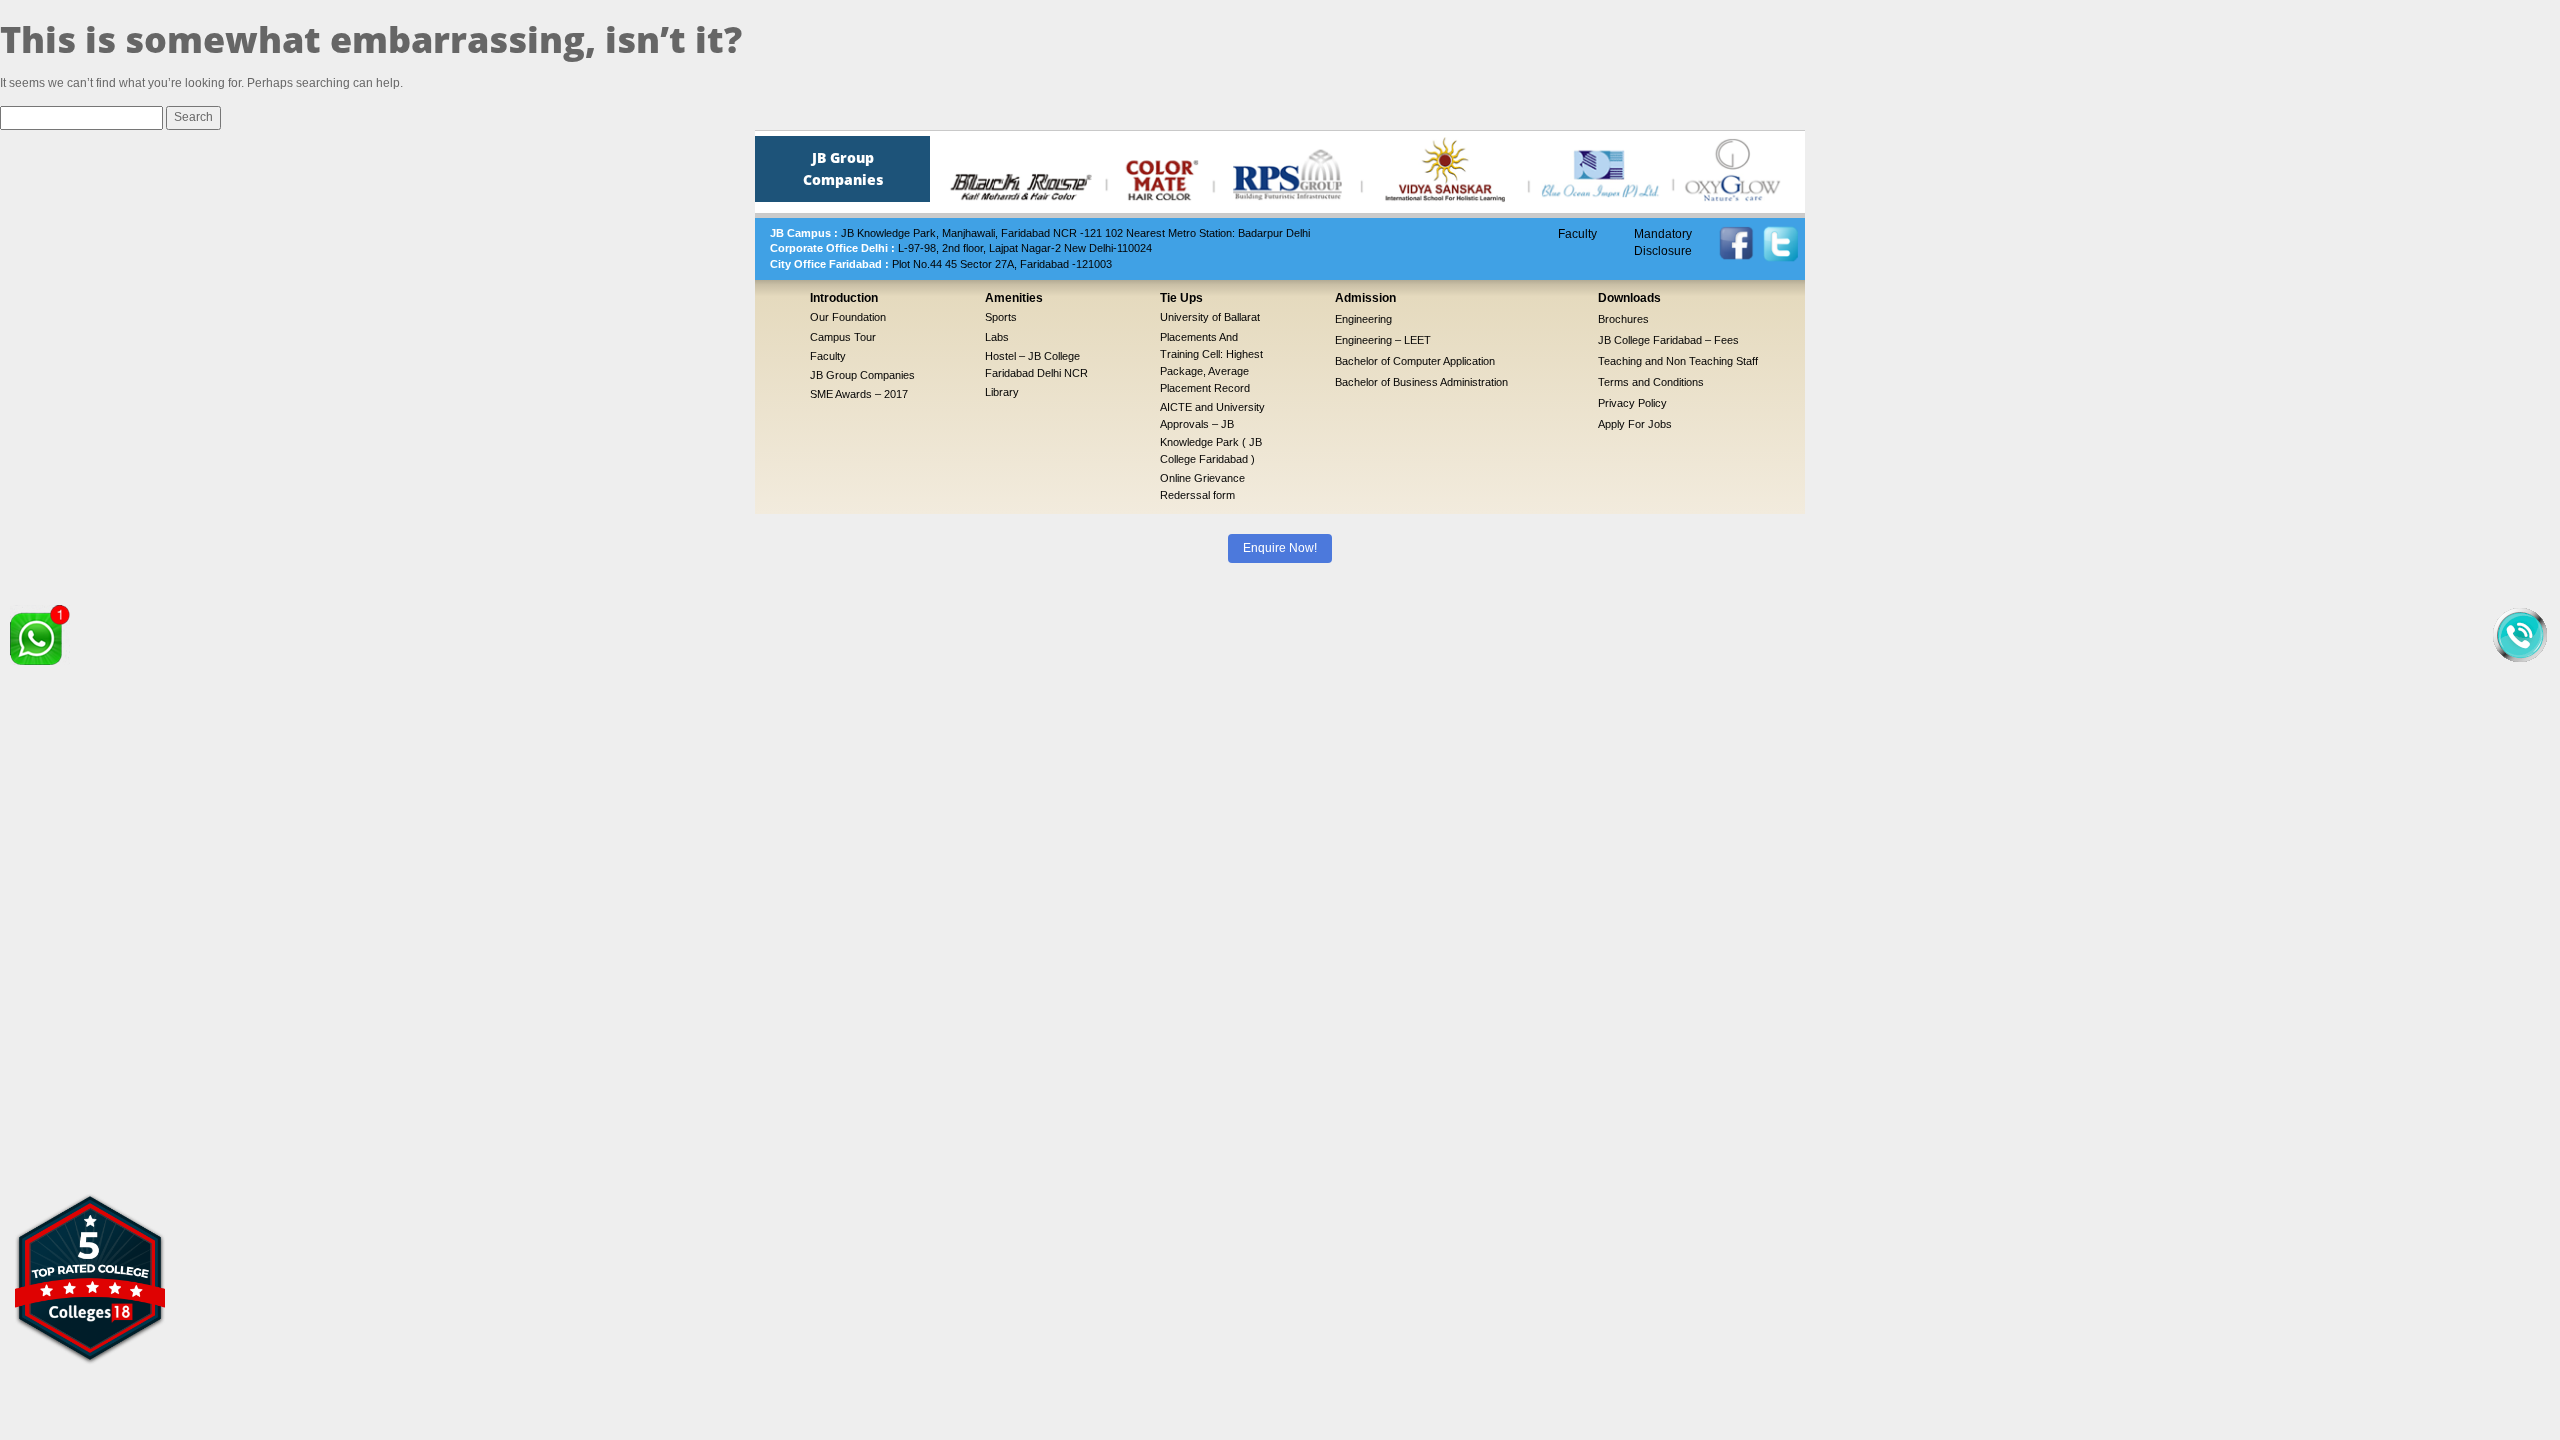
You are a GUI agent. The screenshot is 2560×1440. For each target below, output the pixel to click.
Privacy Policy (1632, 403)
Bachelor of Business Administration (1421, 382)
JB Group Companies (862, 375)
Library (1002, 392)
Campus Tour (843, 337)
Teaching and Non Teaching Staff (1678, 361)
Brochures (1623, 319)
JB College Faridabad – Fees (1668, 340)
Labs (997, 337)
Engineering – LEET (1383, 340)
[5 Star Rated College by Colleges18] (90, 1278)
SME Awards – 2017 (859, 394)
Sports (1001, 317)
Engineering (1363, 319)
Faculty (1577, 234)
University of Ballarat (1210, 317)
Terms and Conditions (1651, 382)
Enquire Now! (1280, 548)
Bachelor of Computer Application (1415, 361)
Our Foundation (848, 317)
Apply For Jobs (1635, 424)
